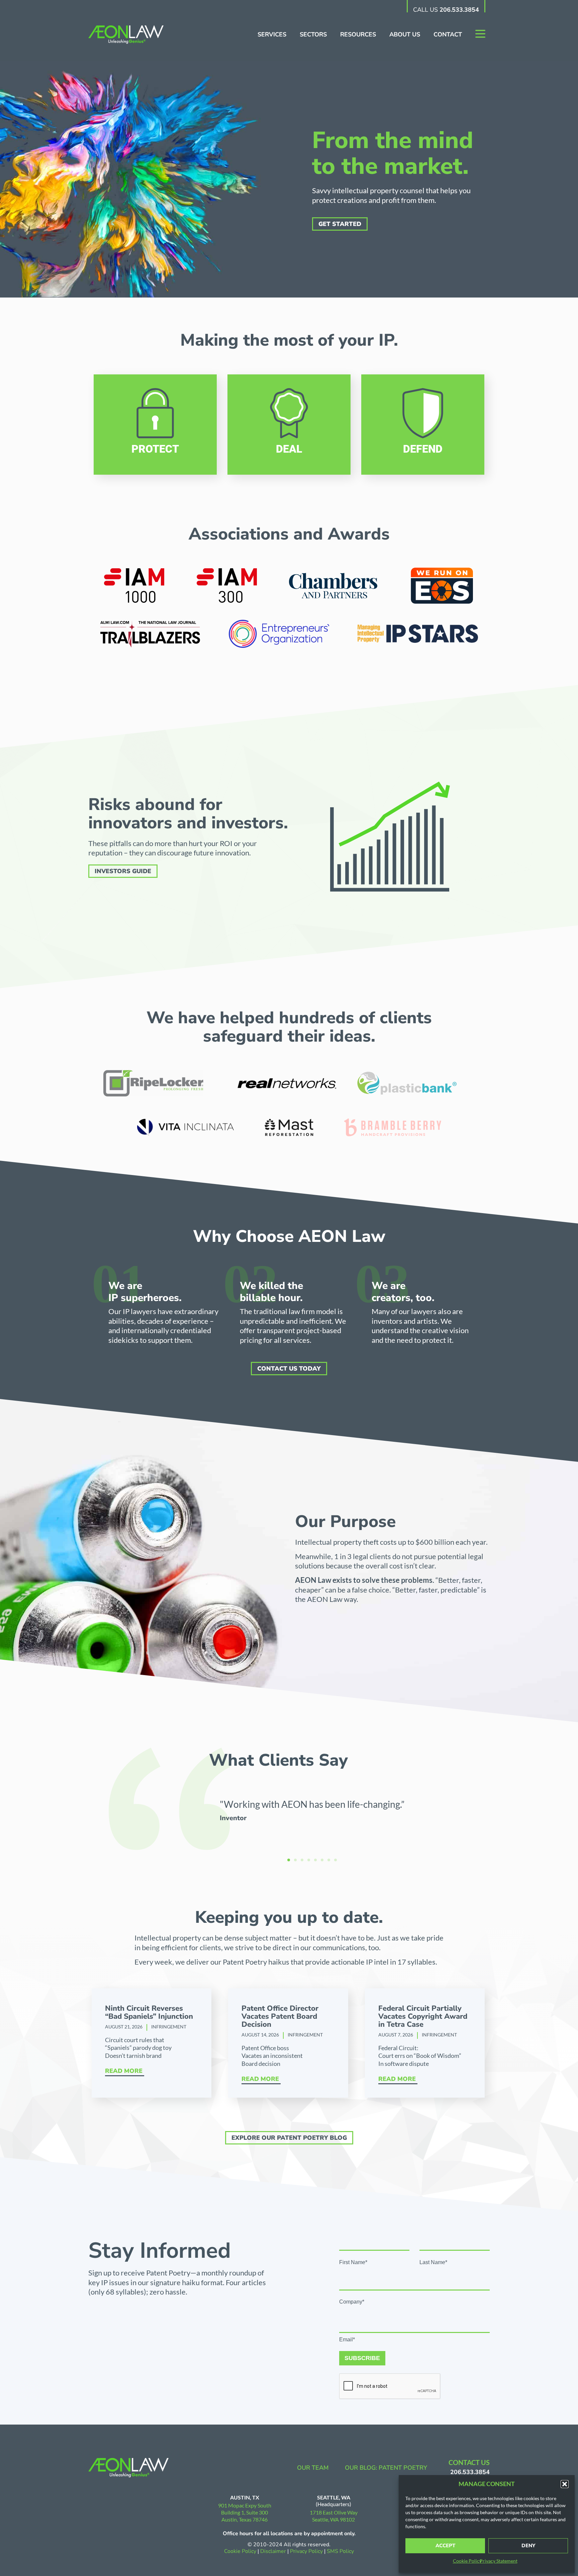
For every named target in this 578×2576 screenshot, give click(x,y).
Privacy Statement (499, 2561)
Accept (445, 2546)
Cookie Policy (467, 2561)
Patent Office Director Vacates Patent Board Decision (280, 2016)
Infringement (169, 2027)
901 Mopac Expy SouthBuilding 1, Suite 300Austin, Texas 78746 (245, 2512)
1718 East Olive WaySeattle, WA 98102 (334, 2516)
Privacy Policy (307, 2551)
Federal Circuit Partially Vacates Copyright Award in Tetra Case (423, 2016)
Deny (528, 2546)
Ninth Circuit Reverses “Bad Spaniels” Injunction (149, 2012)
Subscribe (362, 2358)
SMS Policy (340, 2551)
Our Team (313, 2468)
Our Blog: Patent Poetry (386, 2468)
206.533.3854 (459, 10)
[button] (565, 2484)
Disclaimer (273, 2551)
